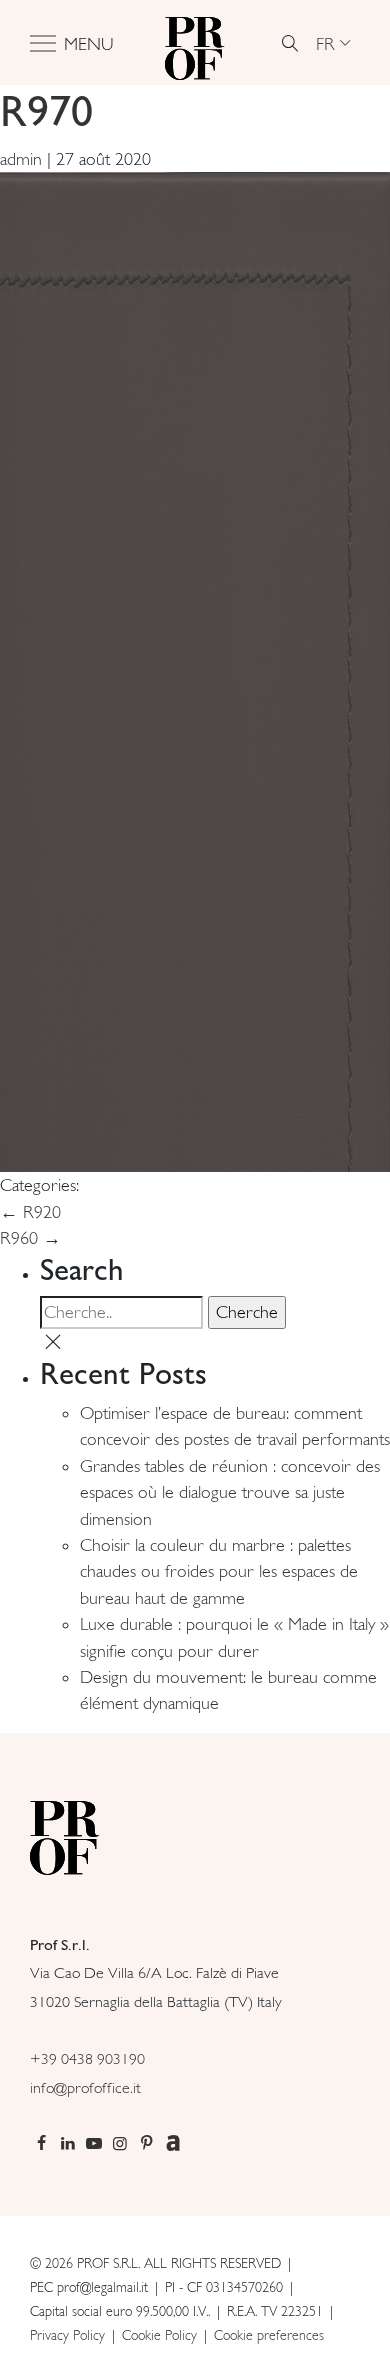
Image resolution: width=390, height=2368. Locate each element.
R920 (30, 1212)
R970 (46, 110)
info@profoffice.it (85, 2087)
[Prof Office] (195, 43)
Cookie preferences (269, 2335)
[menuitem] (333, 43)
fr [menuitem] (325, 42)
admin (21, 159)
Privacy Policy (67, 2335)
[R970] (195, 670)
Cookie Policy (159, 2335)
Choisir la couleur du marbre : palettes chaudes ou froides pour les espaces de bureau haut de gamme (219, 1571)
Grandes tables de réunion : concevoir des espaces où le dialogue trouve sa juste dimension (230, 1492)
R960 (30, 1238)
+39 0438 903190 (87, 2058)
